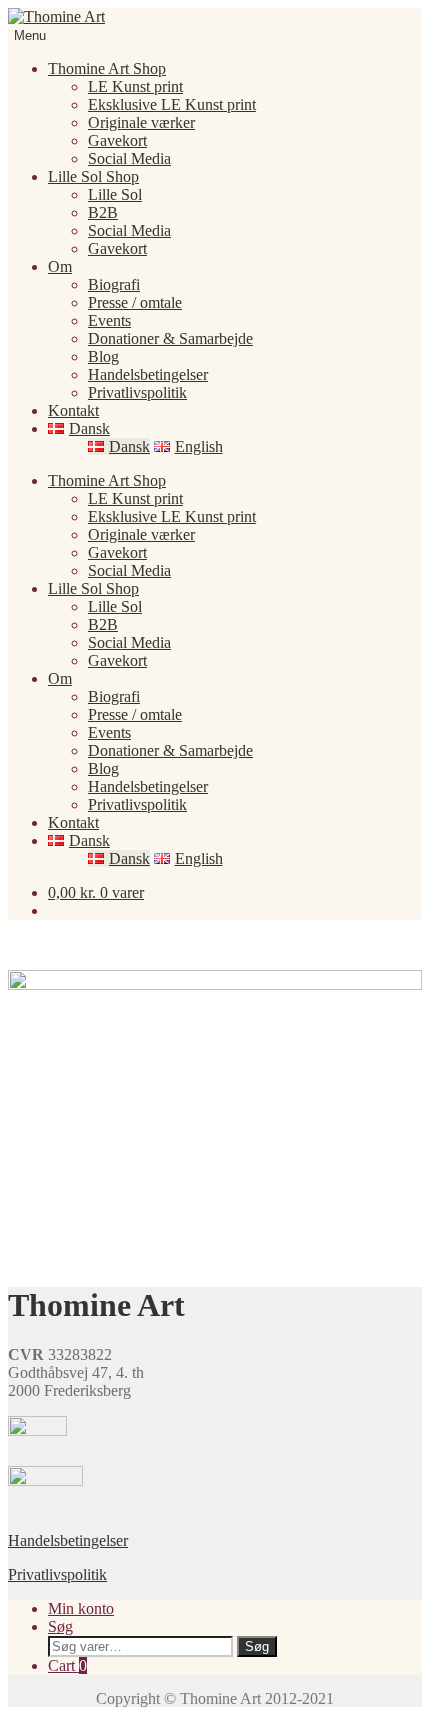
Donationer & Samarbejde (170, 338)
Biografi (114, 284)
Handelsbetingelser (148, 374)
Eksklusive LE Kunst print (172, 104)
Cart (67, 1665)
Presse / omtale (135, 302)
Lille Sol (115, 194)
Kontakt (73, 410)
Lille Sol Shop (93, 176)
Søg (60, 1626)
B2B (103, 212)
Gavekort (117, 140)
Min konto (81, 1608)
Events (109, 320)
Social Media (129, 158)
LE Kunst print (135, 86)
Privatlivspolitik (137, 392)
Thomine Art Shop (107, 68)
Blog (103, 356)
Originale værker (141, 122)
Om (60, 266)
